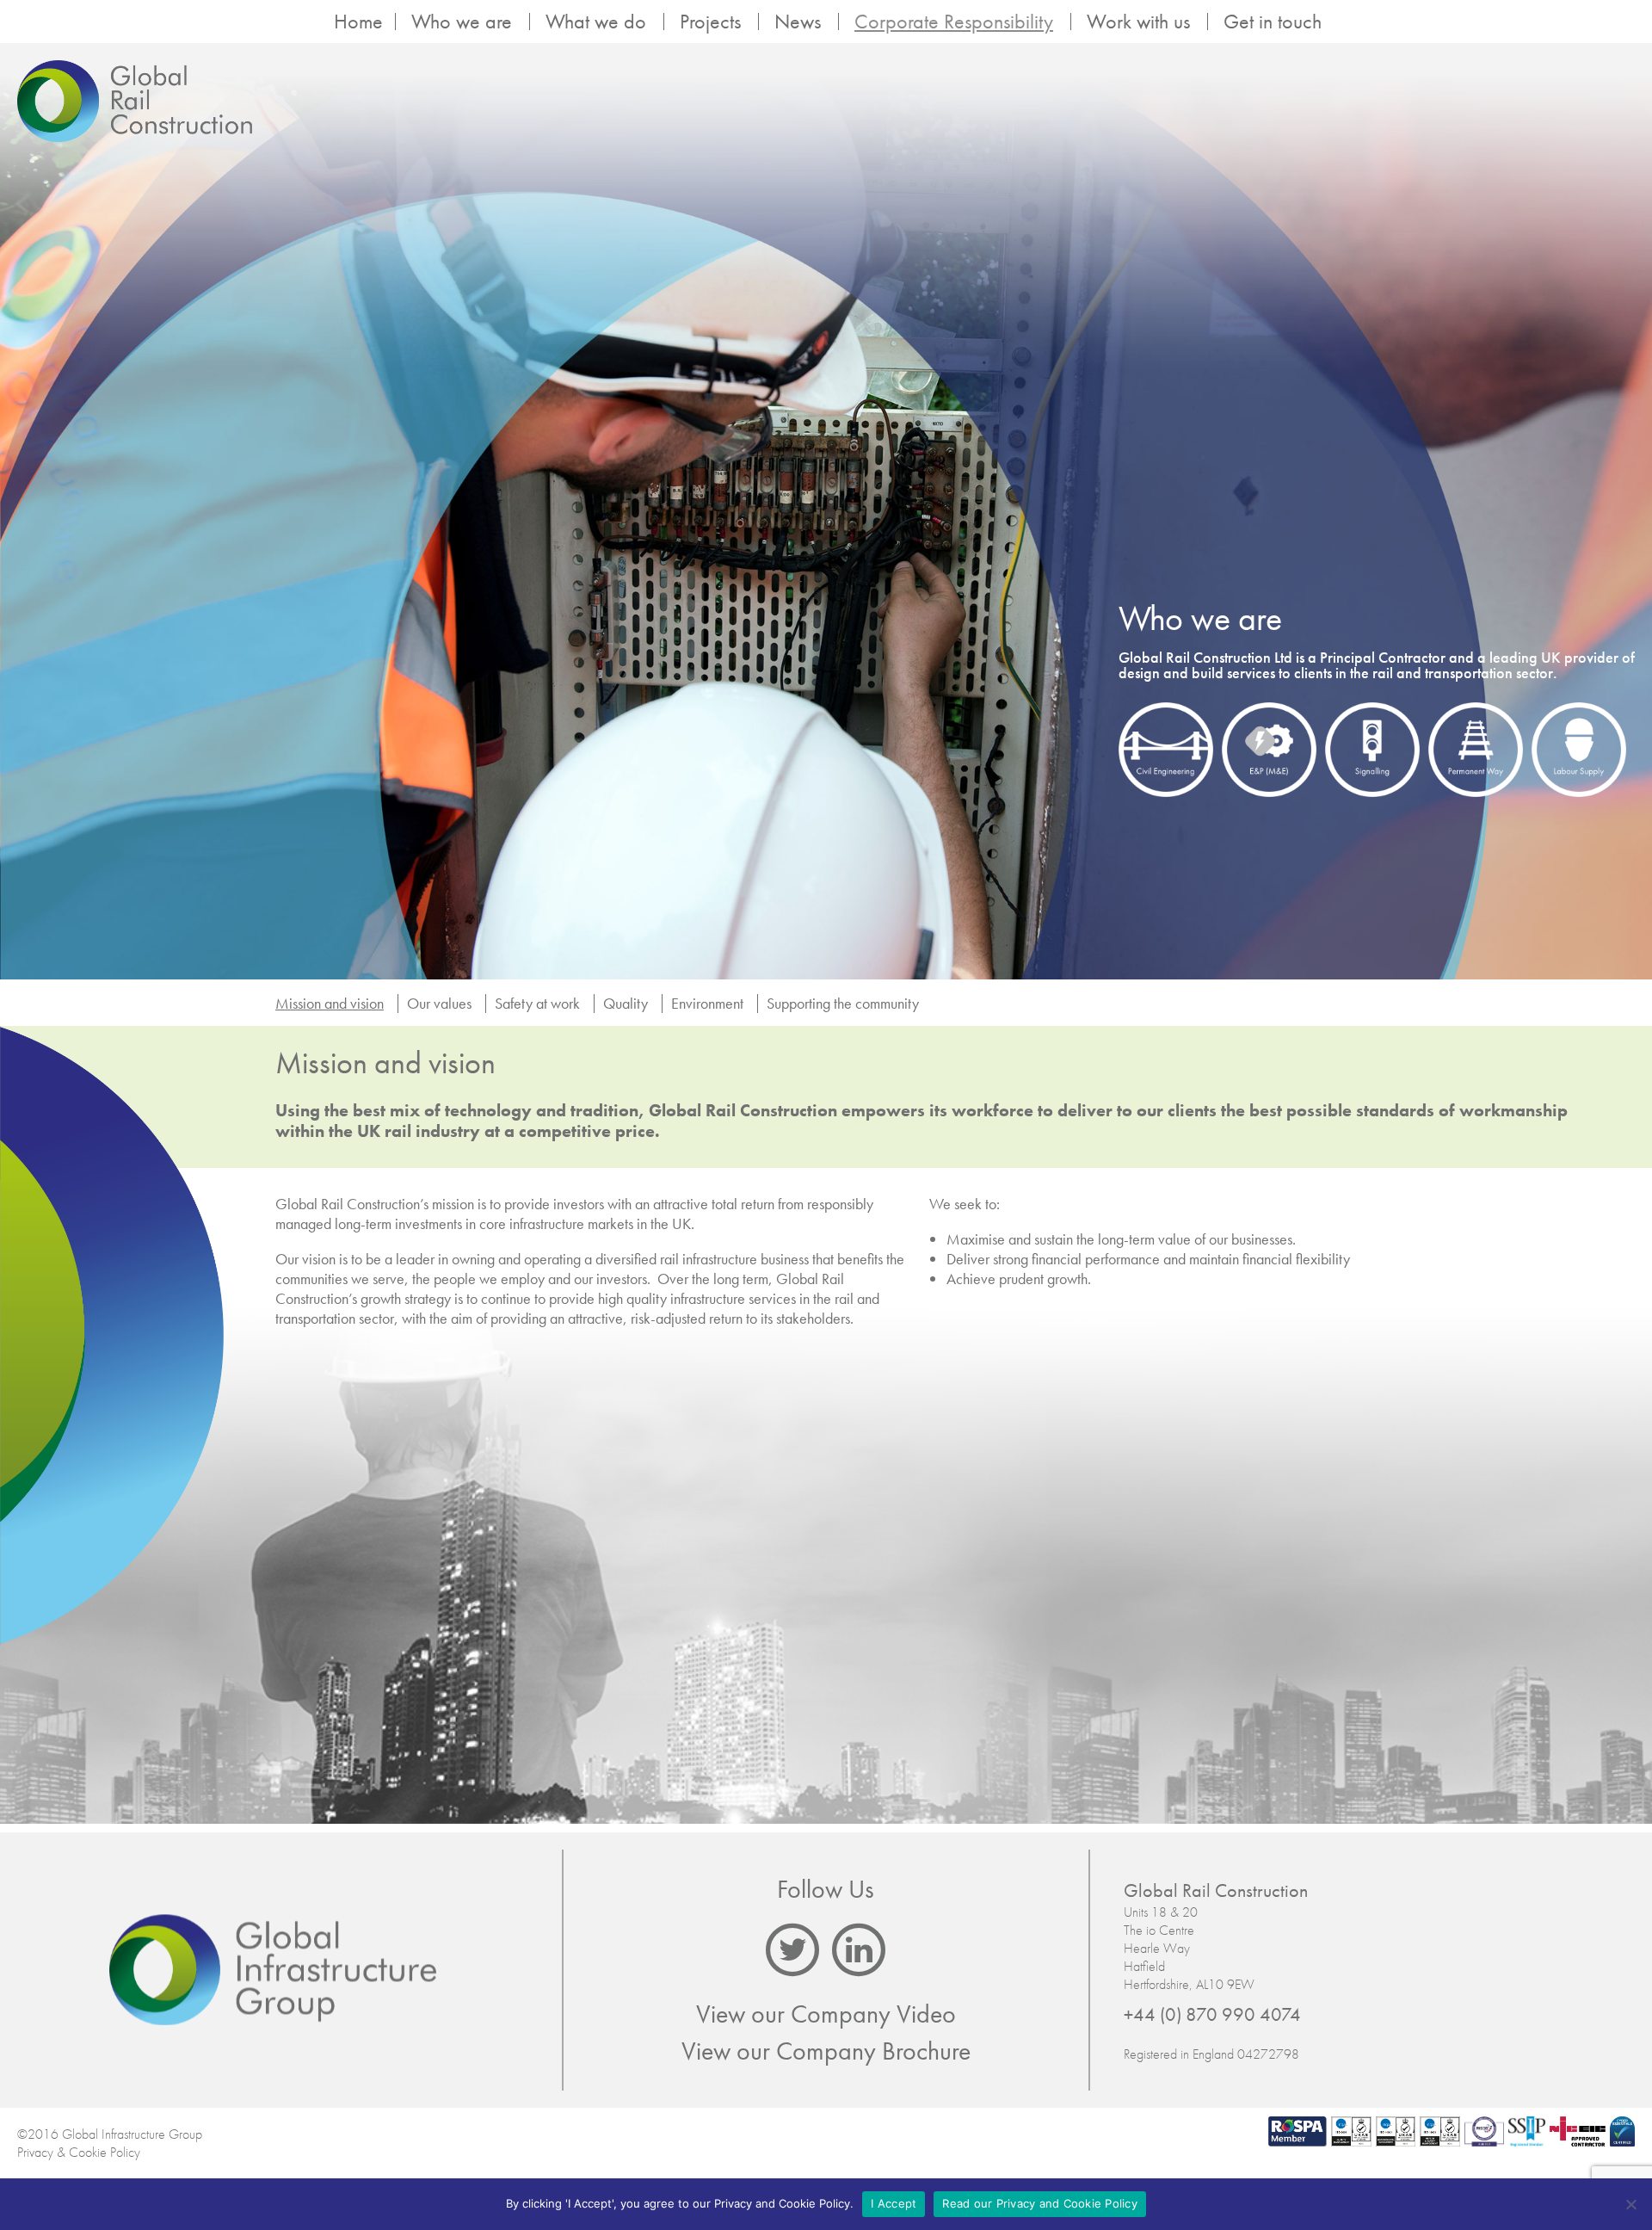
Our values (439, 1003)
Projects (710, 22)
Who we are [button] (462, 22)
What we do (596, 22)
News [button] (798, 22)
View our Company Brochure (826, 2051)
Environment (707, 1003)
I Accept (894, 2203)
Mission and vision (330, 1003)
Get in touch (1273, 22)
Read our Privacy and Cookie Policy (1040, 2203)
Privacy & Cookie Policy (79, 2152)
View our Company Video (826, 2014)
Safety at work (537, 1003)
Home (358, 22)
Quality (626, 1003)
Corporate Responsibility (954, 22)
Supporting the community (843, 1003)
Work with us (1138, 22)
